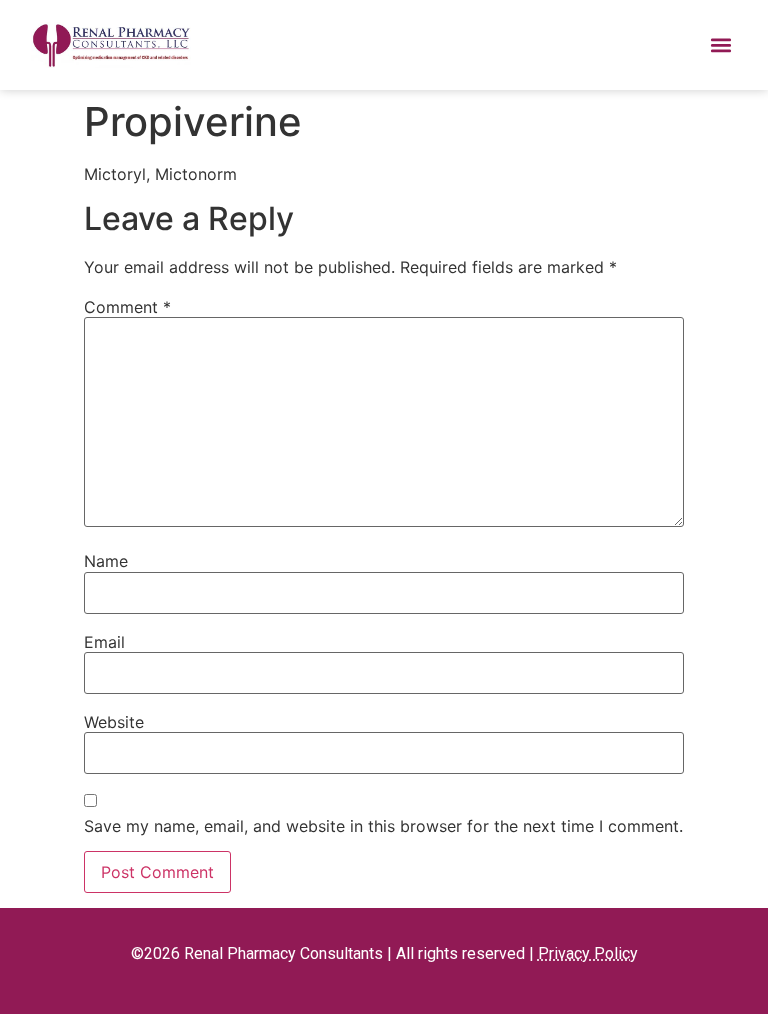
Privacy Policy (588, 953)
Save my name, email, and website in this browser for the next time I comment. (383, 826)
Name (106, 561)
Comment (127, 307)
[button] (720, 45)
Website (114, 722)
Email (104, 642)
